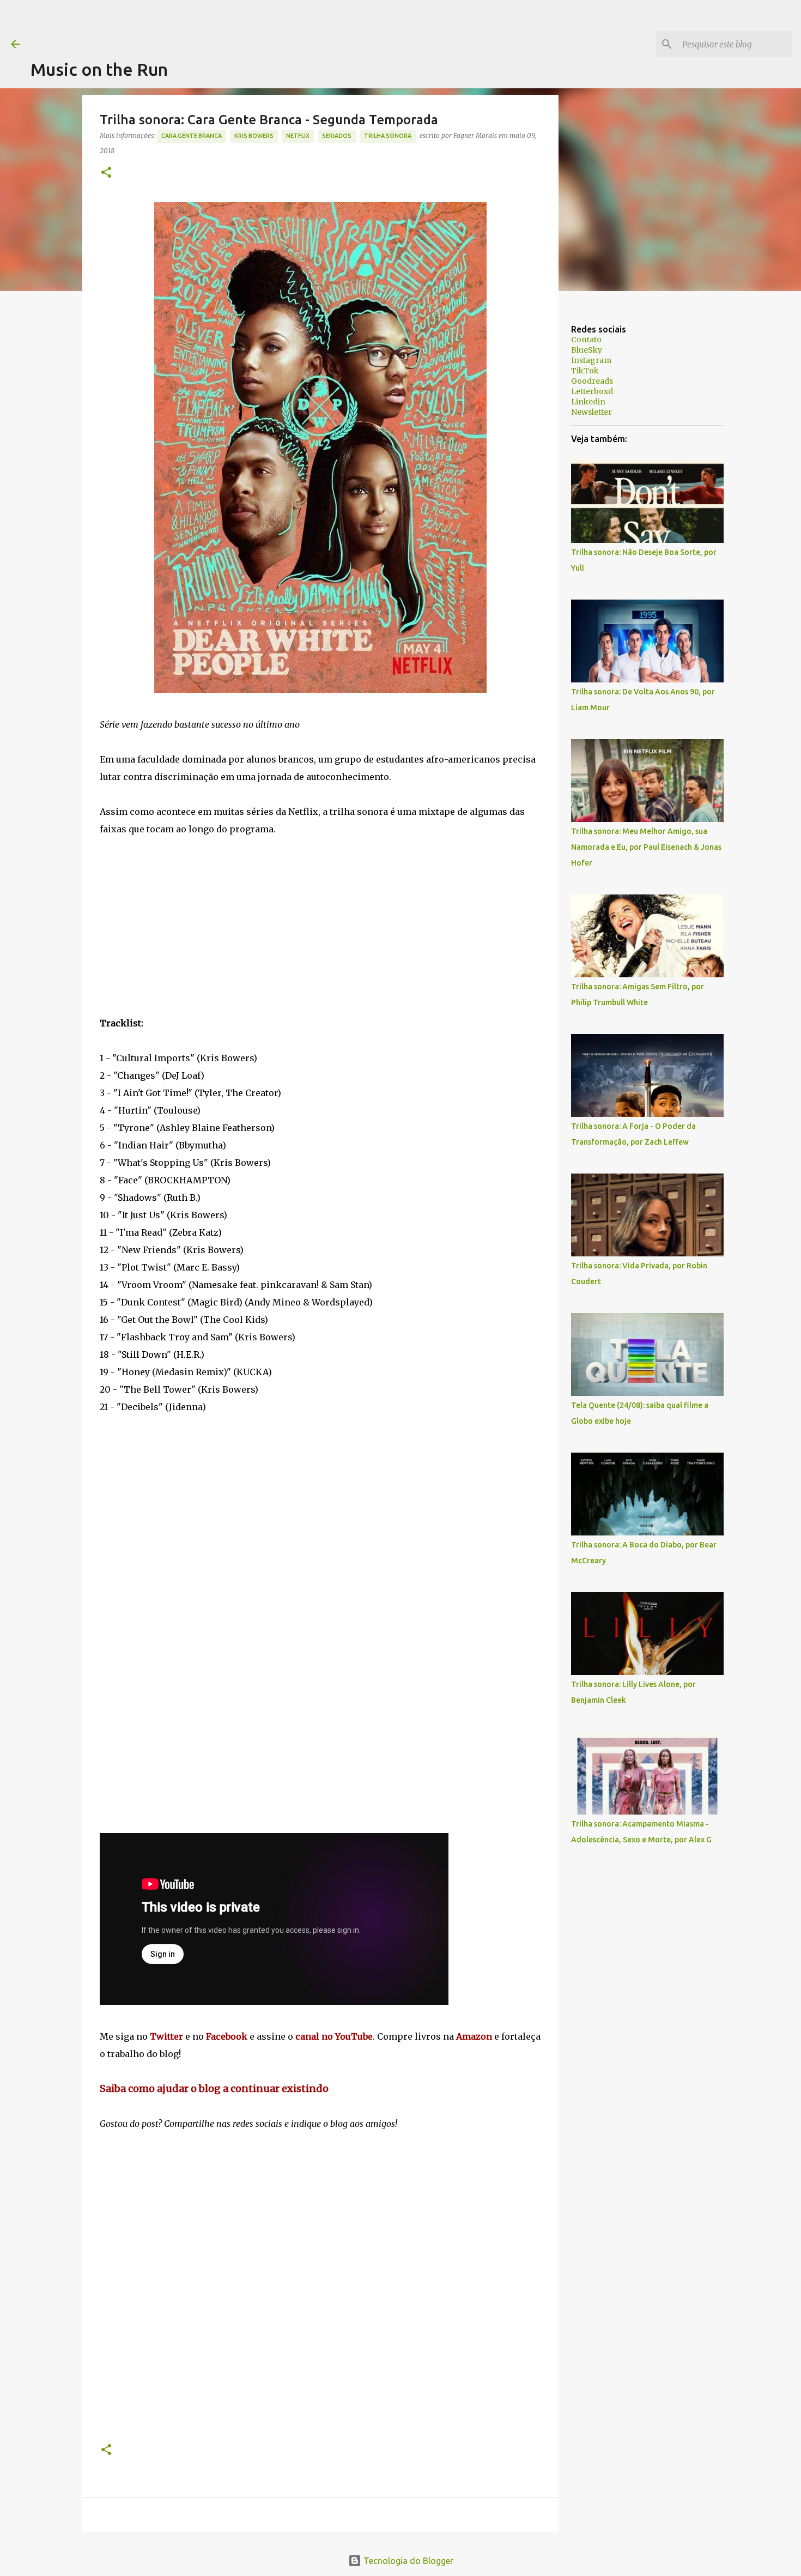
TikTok (585, 371)
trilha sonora (388, 136)
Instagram (591, 360)
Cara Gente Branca (192, 136)
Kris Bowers (254, 136)
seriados (337, 136)
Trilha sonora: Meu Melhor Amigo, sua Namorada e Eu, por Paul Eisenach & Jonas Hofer (646, 847)
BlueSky (587, 350)
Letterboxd (592, 391)
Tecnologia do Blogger (407, 2561)
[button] (106, 173)
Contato (586, 340)
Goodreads (592, 381)
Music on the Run (99, 69)
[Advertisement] (229, 25)
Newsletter (591, 412)
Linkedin (588, 402)
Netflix (298, 136)
